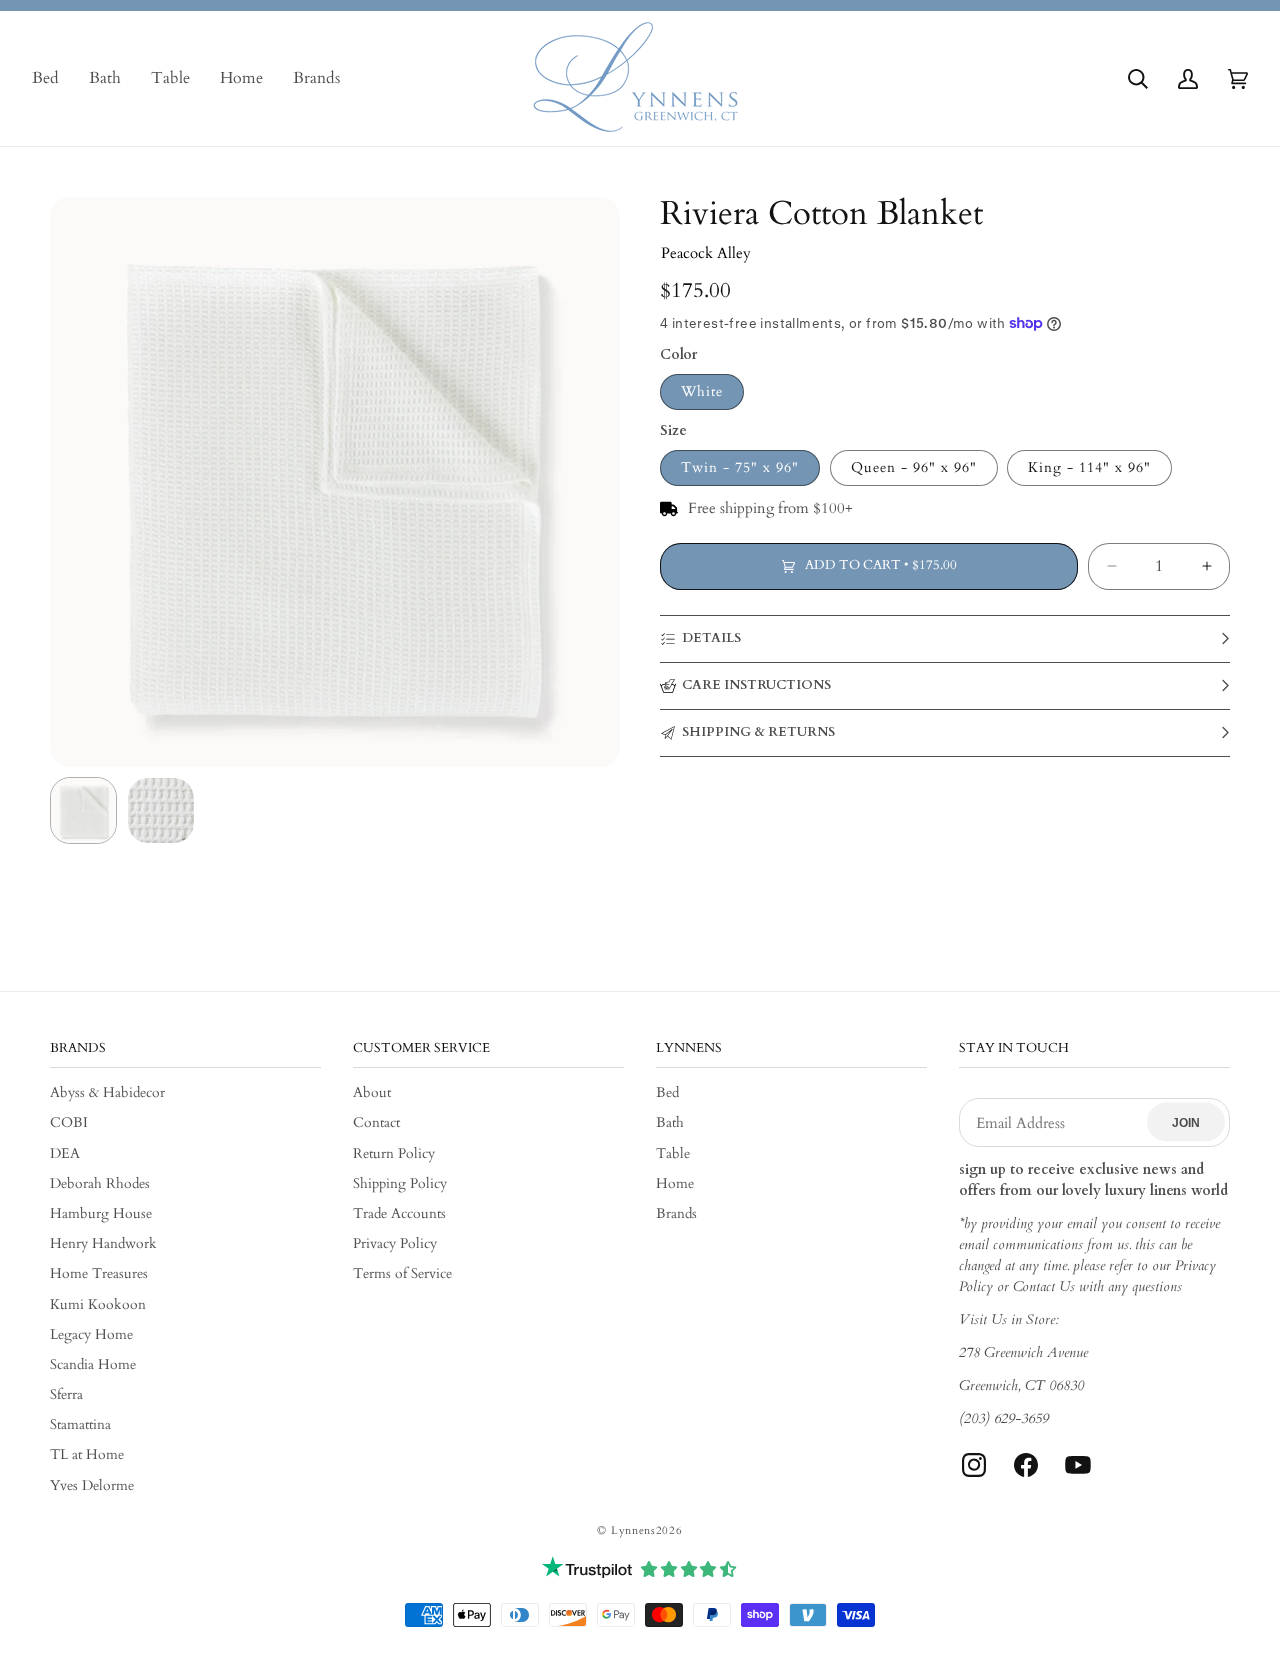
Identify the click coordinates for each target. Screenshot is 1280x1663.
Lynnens (633, 1530)
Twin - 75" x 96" (740, 467)
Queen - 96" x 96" (914, 467)
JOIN (1186, 1122)
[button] (1138, 79)
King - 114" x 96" (1089, 467)
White (702, 391)
